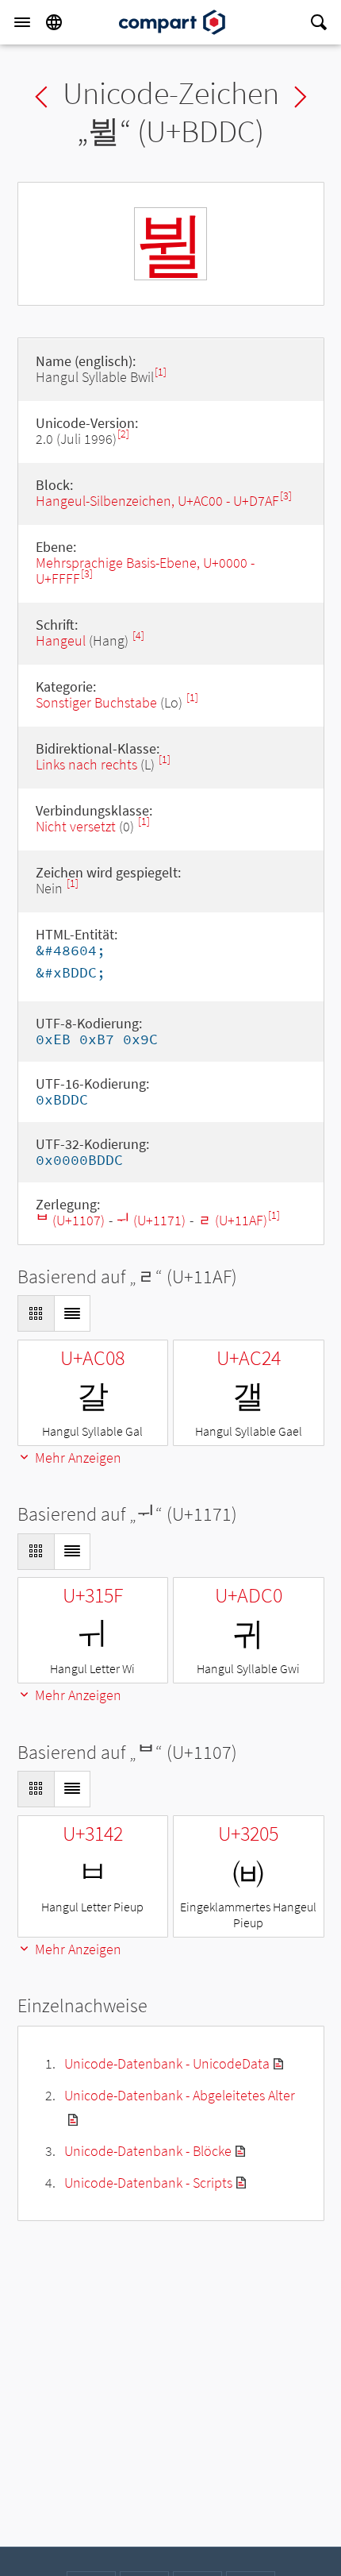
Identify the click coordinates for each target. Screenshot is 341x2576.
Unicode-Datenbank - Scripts (148, 2183)
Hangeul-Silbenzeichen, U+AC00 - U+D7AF (157, 501)
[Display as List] (72, 1313)
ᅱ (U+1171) (151, 1220)
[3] (286, 496)
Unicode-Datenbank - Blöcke (148, 2151)
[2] (123, 434)
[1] (161, 372)
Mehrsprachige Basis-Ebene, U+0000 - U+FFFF (145, 571)
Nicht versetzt (76, 826)
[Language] (54, 22)
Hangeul (61, 640)
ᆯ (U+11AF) (232, 1220)
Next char (301, 97)
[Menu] (22, 22)
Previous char (41, 97)
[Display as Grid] (36, 1313)
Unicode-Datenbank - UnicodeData (167, 2063)
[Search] (319, 22)
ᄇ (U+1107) (70, 1220)
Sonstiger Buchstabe (96, 702)
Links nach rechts (86, 764)
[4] (138, 636)
